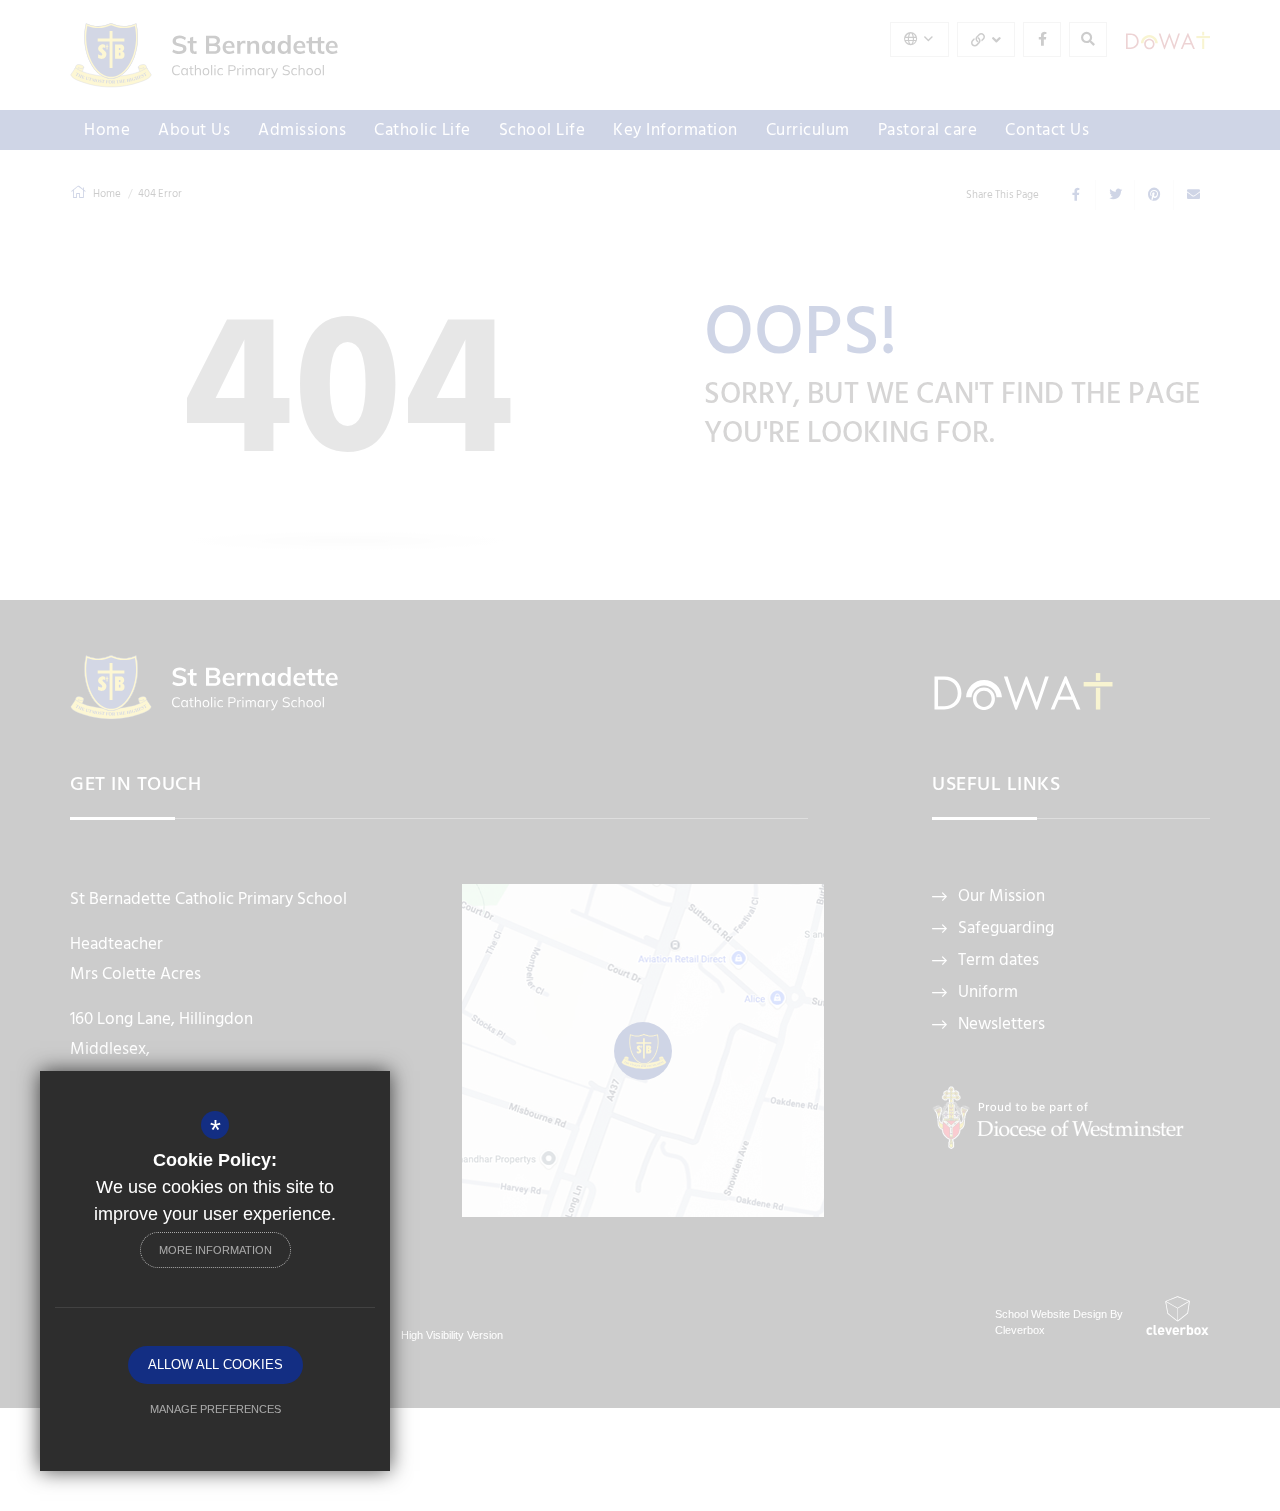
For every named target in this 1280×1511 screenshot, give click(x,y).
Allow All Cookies (215, 1364)
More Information (215, 1250)
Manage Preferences (215, 1409)
